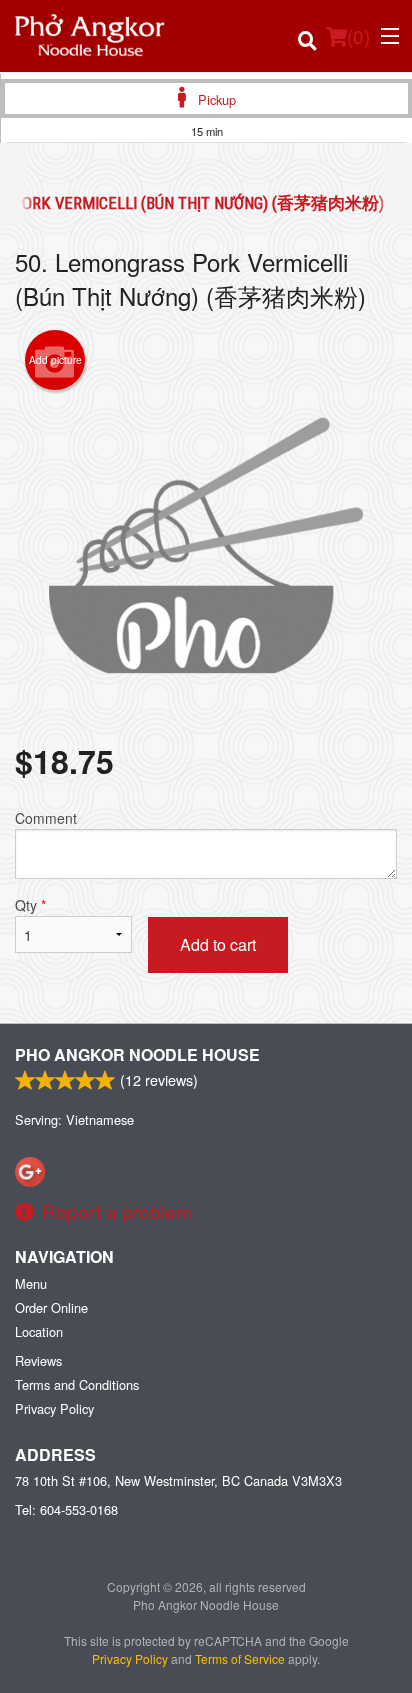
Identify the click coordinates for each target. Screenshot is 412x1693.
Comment (46, 818)
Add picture (55, 360)
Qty (30, 905)
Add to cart (218, 944)
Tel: (66, 1509)
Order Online (51, 1307)
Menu (31, 1283)
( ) (358, 35)
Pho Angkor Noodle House (137, 1054)
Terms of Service (240, 1658)
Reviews (38, 1360)
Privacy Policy (54, 1408)
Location (39, 1331)
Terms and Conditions (77, 1384)
